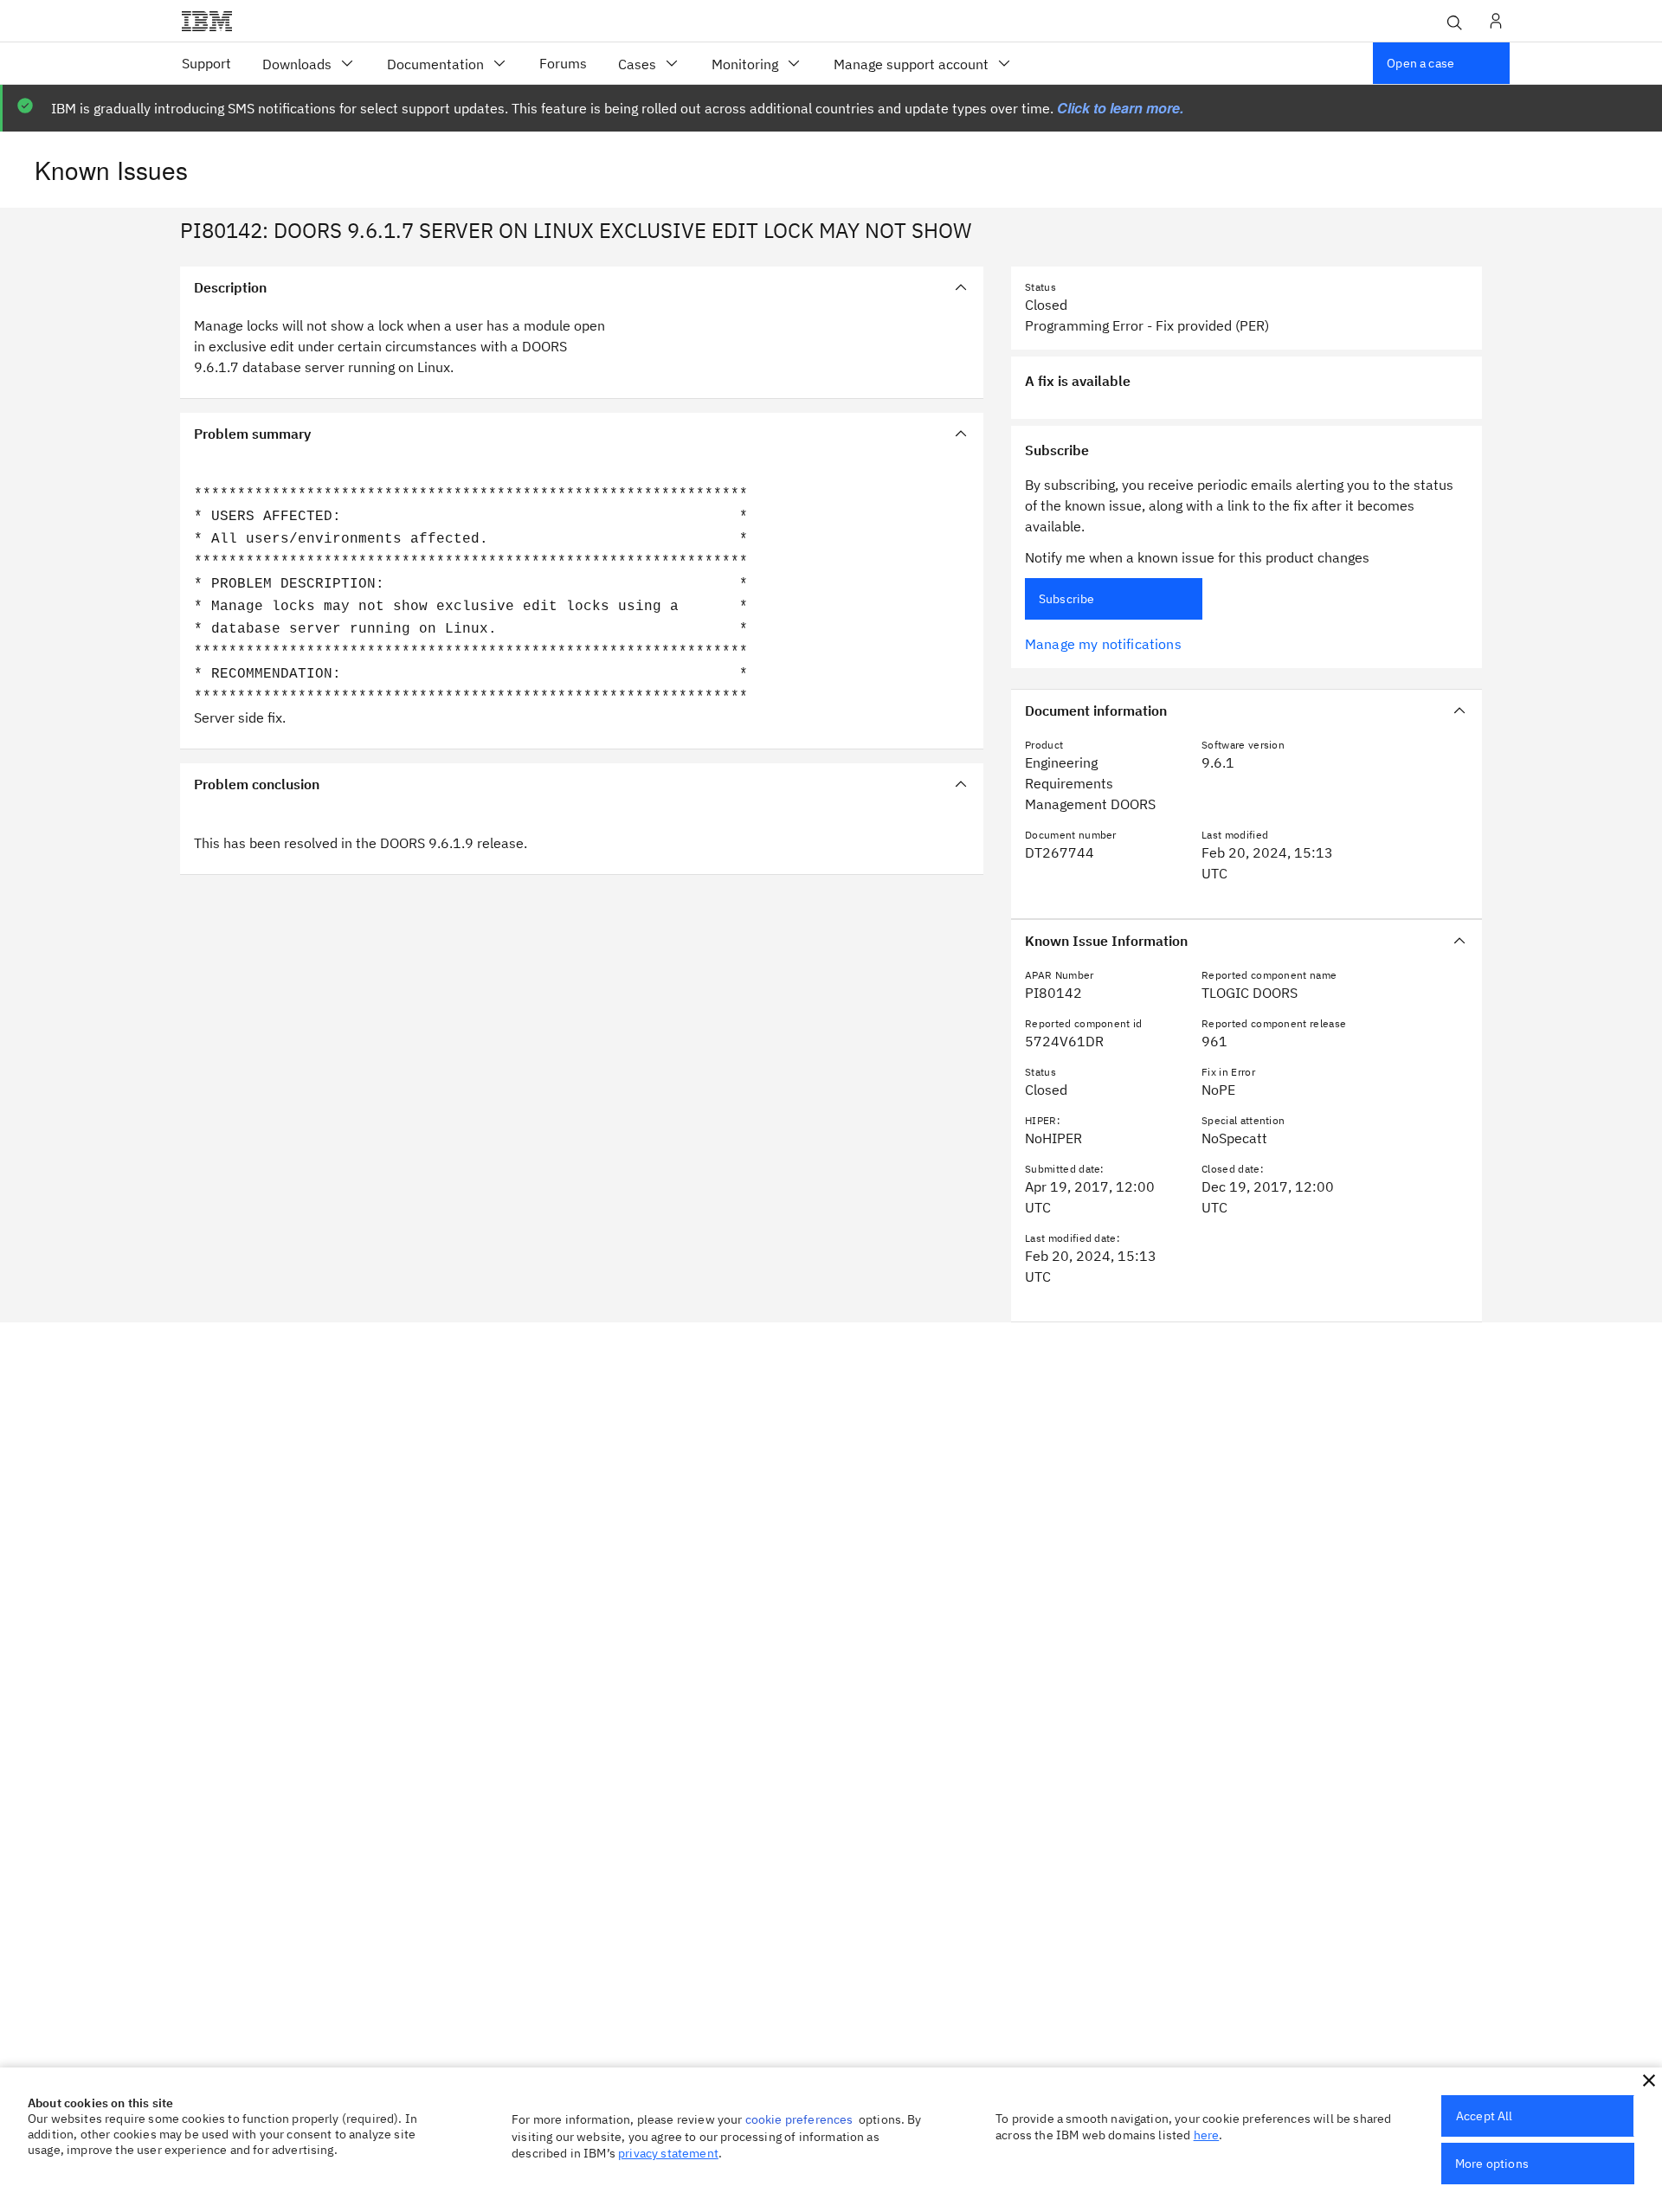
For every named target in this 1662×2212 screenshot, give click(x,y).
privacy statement (668, 2153)
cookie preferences (799, 2119)
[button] (1649, 2080)
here (1207, 2135)
